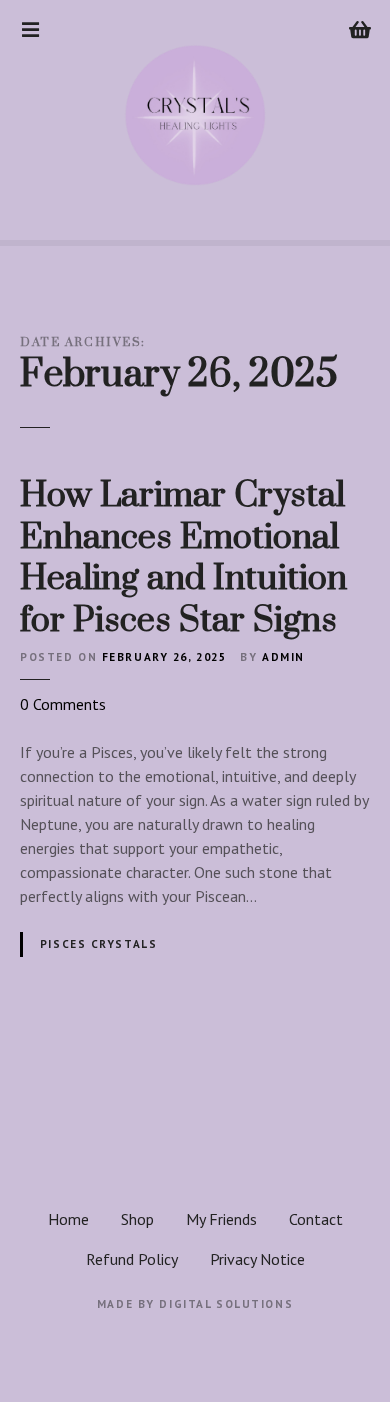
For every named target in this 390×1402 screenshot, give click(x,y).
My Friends (221, 1219)
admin (283, 657)
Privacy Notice (257, 1259)
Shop (137, 1219)
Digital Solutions (226, 1304)
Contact (316, 1219)
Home (68, 1219)
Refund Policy (132, 1259)
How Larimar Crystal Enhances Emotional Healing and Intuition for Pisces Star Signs (183, 558)
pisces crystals (99, 944)
